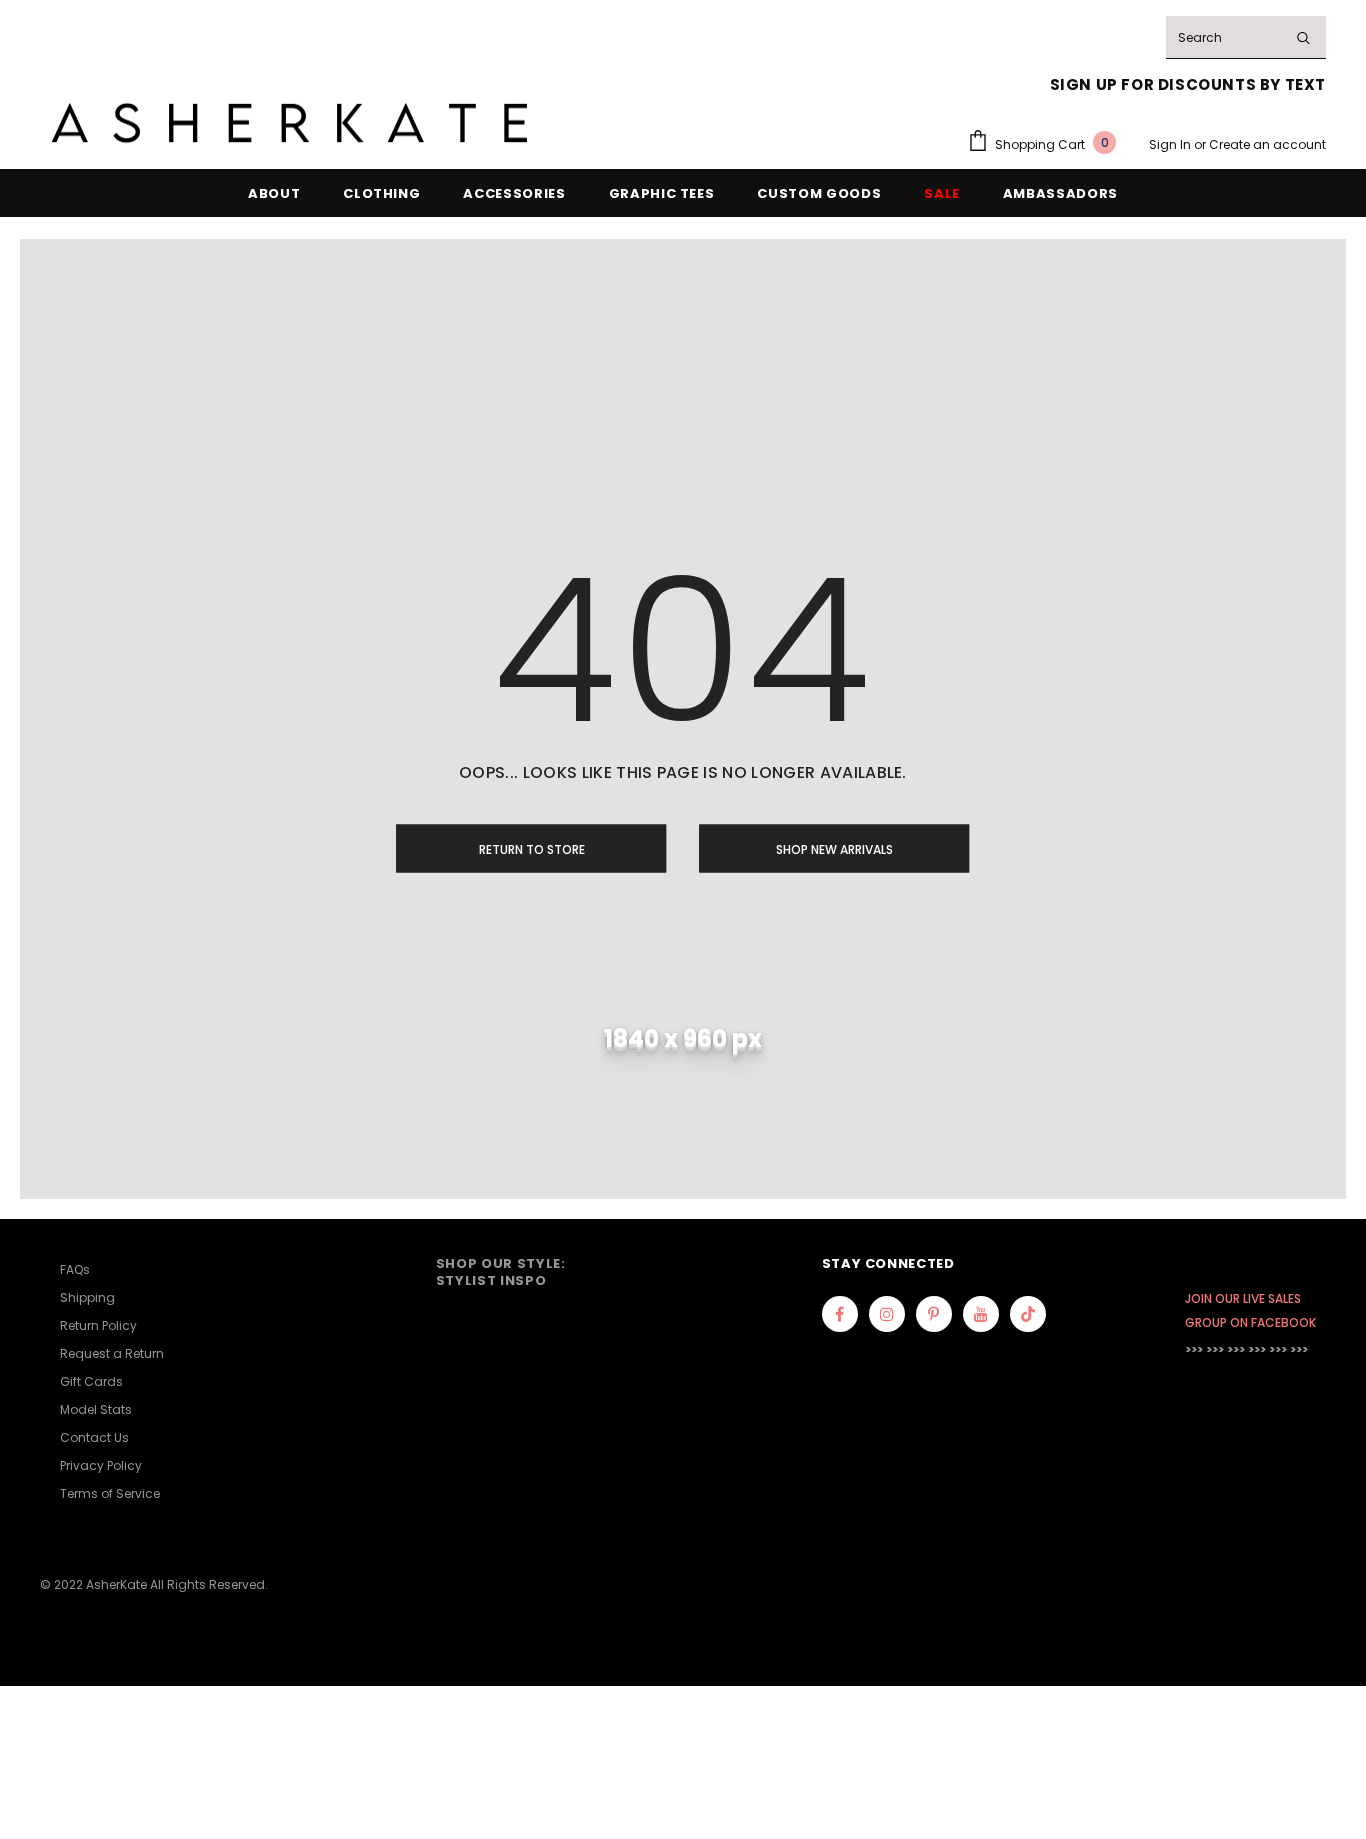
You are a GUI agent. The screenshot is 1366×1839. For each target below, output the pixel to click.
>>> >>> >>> (1215, 1349)
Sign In (1171, 144)
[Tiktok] (1028, 1314)
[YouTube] (981, 1314)
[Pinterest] (934, 1314)
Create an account (1267, 144)
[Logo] (290, 123)
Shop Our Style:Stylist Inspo (501, 1271)
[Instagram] (887, 1314)
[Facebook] (840, 1314)
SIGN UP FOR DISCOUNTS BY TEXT (1188, 84)
